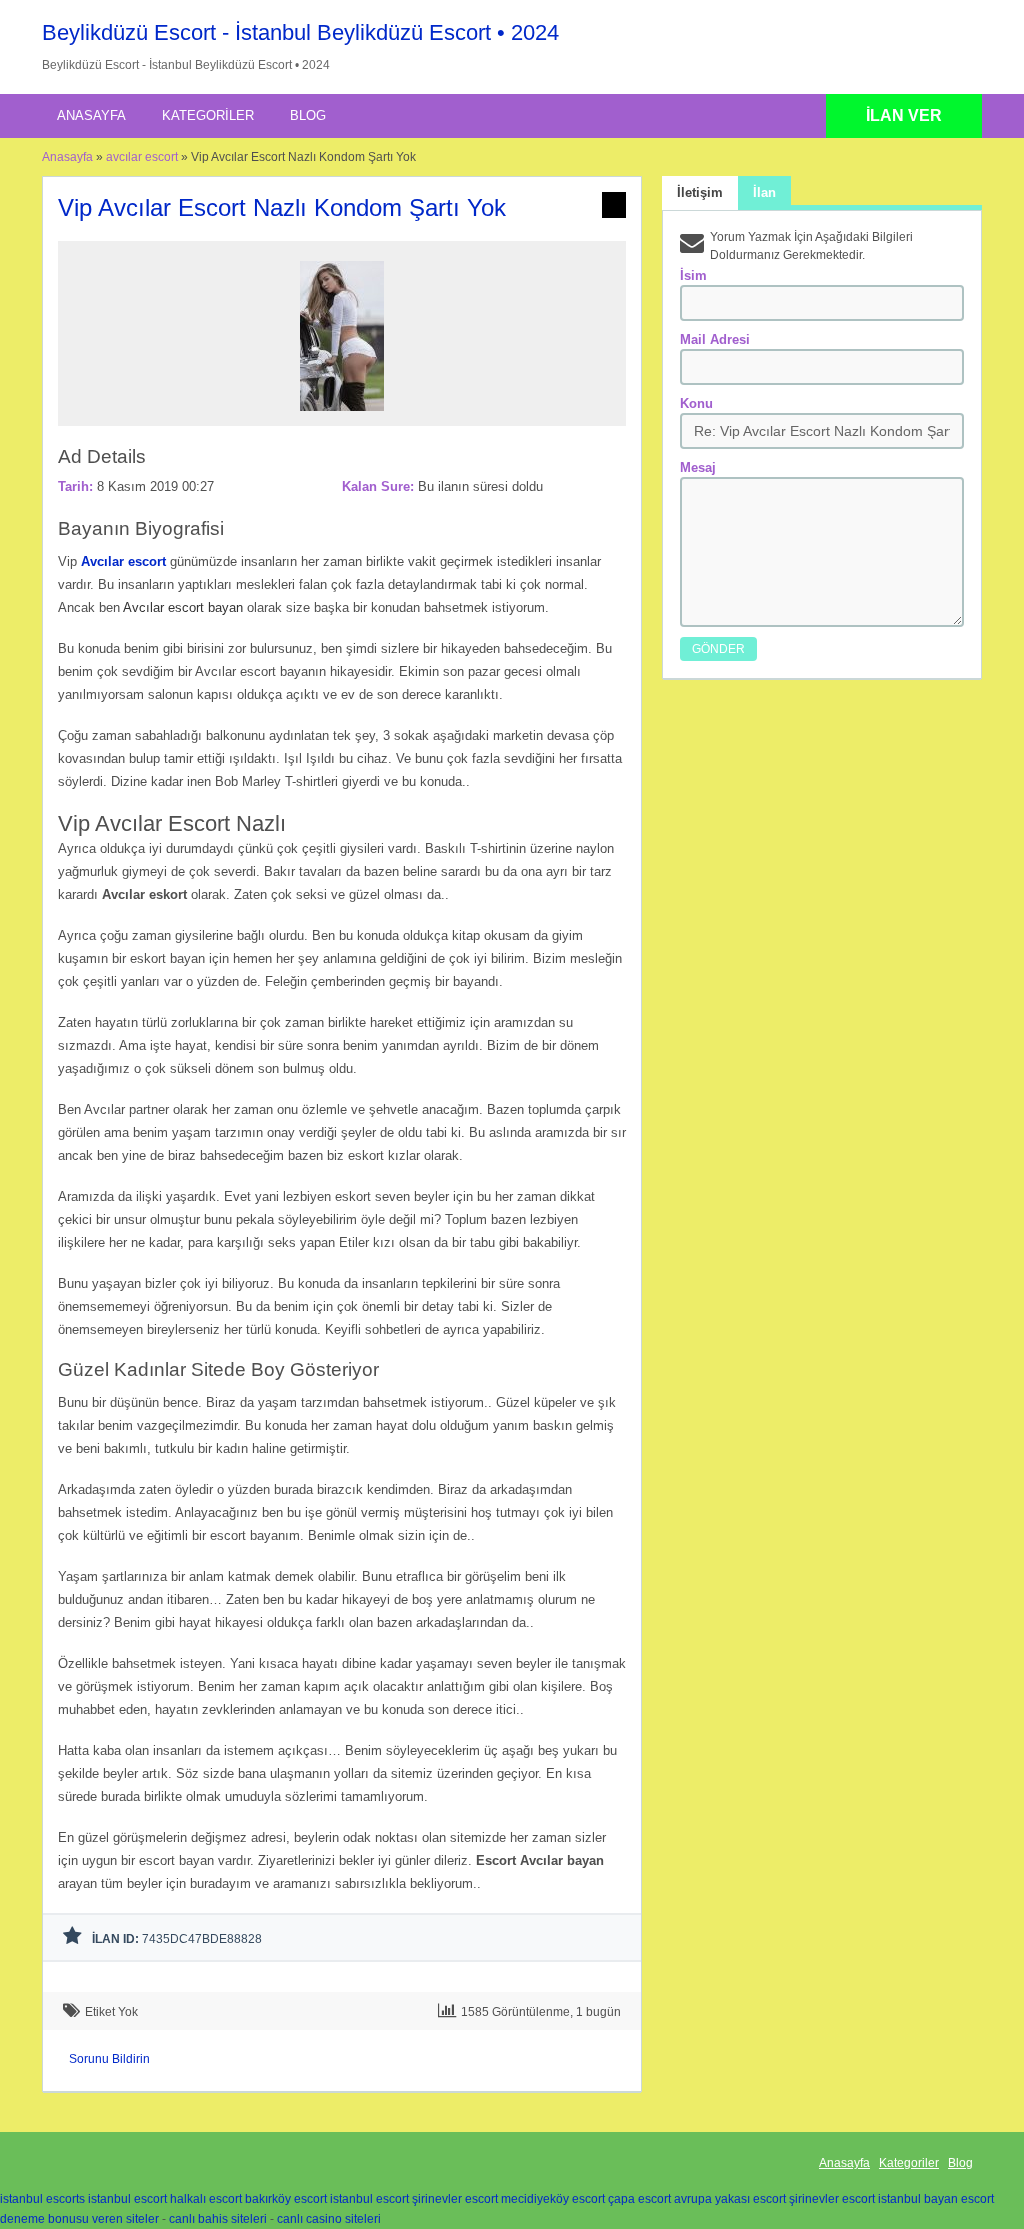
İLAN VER (904, 115)
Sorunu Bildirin (109, 2059)
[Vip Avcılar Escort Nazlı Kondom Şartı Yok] (342, 417)
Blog (308, 115)
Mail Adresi (715, 339)
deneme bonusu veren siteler (79, 2219)
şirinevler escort (455, 2199)
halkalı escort (206, 2199)
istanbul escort (127, 2199)
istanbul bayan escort (936, 2199)
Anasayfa (91, 115)
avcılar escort (142, 157)
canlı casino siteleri (329, 2219)
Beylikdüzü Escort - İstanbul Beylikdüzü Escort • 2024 (300, 32)
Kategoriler (208, 115)
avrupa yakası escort (730, 2199)
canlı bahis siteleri (218, 2219)
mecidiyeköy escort (553, 2199)
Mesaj (698, 467)
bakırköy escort (286, 2199)
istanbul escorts (42, 2199)
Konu (696, 403)
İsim (693, 275)
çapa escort (639, 2199)
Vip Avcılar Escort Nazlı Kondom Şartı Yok (282, 207)
